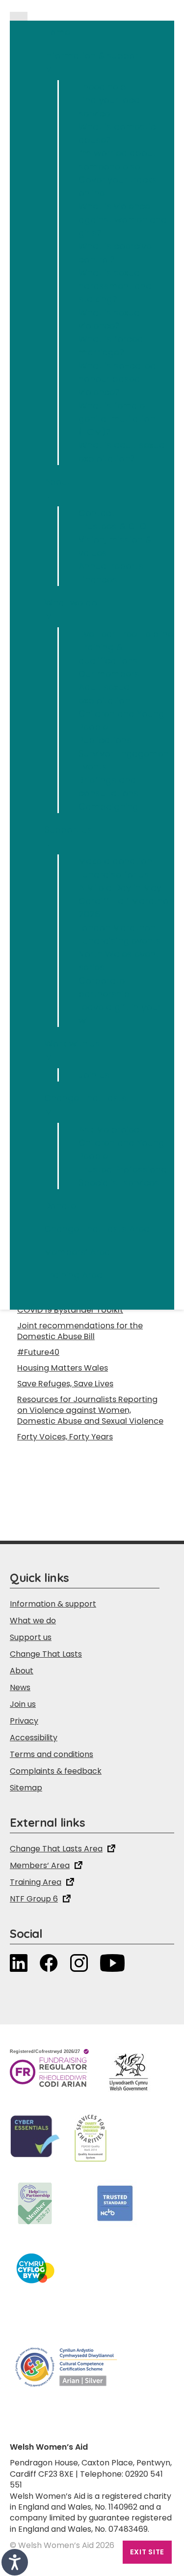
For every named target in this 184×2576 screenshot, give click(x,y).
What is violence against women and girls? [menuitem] (123, 220)
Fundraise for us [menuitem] (114, 874)
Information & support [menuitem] (93, 62)
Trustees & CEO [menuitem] (112, 526)
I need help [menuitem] (102, 87)
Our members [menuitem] (109, 674)
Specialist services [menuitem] (119, 1183)
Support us (31, 1637)
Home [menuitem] (57, 32)
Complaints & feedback (56, 1771)
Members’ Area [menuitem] (77, 1252)
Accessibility (34, 1738)
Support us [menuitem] (68, 836)
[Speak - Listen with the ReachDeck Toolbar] (15, 2562)
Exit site (147, 2552)
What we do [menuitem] (71, 609)
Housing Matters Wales (63, 1368)
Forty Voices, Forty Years (65, 1437)
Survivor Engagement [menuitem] (125, 753)
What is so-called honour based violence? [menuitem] (117, 379)
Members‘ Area (40, 1865)
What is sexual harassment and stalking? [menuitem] (115, 286)
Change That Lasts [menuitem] (85, 1105)
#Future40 (38, 1352)
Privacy (24, 1721)
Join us (23, 1704)
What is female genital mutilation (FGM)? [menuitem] (117, 419)
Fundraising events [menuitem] (120, 941)
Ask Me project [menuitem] (111, 1129)
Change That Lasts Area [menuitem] (97, 1229)
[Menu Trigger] (19, 16)
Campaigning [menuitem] (108, 806)
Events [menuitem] (93, 767)
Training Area (36, 1882)
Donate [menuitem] (60, 1206)
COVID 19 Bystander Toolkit (70, 1310)
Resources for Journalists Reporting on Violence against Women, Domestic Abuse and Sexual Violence (90, 1410)
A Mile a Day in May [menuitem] (120, 888)
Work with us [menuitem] (72, 1050)
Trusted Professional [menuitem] (124, 1169)
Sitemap (26, 1788)
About (22, 1671)
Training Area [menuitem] (73, 1275)
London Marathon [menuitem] (117, 927)
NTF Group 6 (34, 1899)
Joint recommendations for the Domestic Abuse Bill (80, 1331)
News (20, 1687)
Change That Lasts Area (56, 1849)
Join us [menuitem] (94, 1075)
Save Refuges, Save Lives (65, 1384)
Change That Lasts (46, 1654)
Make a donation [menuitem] (115, 861)
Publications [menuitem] (105, 740)
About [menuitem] (57, 488)
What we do (33, 1621)
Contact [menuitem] (97, 513)
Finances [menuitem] (98, 579)
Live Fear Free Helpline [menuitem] (126, 634)
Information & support (53, 1604)
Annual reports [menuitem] (111, 566)
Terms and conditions (52, 1754)
